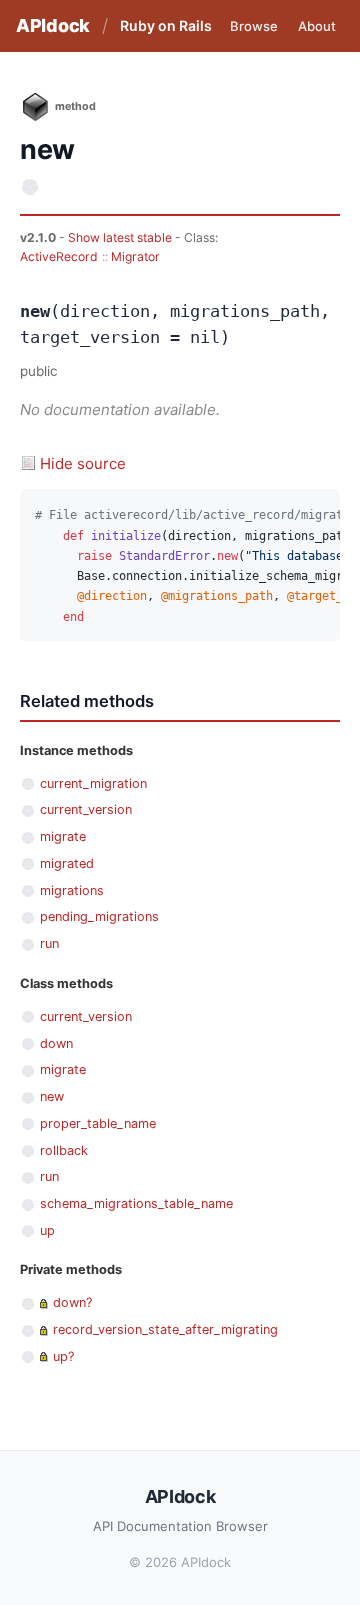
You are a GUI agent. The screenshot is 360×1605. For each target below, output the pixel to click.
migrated (67, 863)
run (49, 943)
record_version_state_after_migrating (165, 1329)
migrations (72, 890)
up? (63, 1356)
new (52, 1096)
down (56, 1043)
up (47, 1230)
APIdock (53, 25)
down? (72, 1302)
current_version (86, 809)
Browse (254, 26)
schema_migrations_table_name (136, 1203)
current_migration (93, 783)
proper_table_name (98, 1123)
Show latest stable (121, 237)
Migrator (135, 256)
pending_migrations (99, 916)
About (317, 26)
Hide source (83, 463)
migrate (63, 836)
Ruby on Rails (166, 25)
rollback (64, 1150)
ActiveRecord (59, 256)
